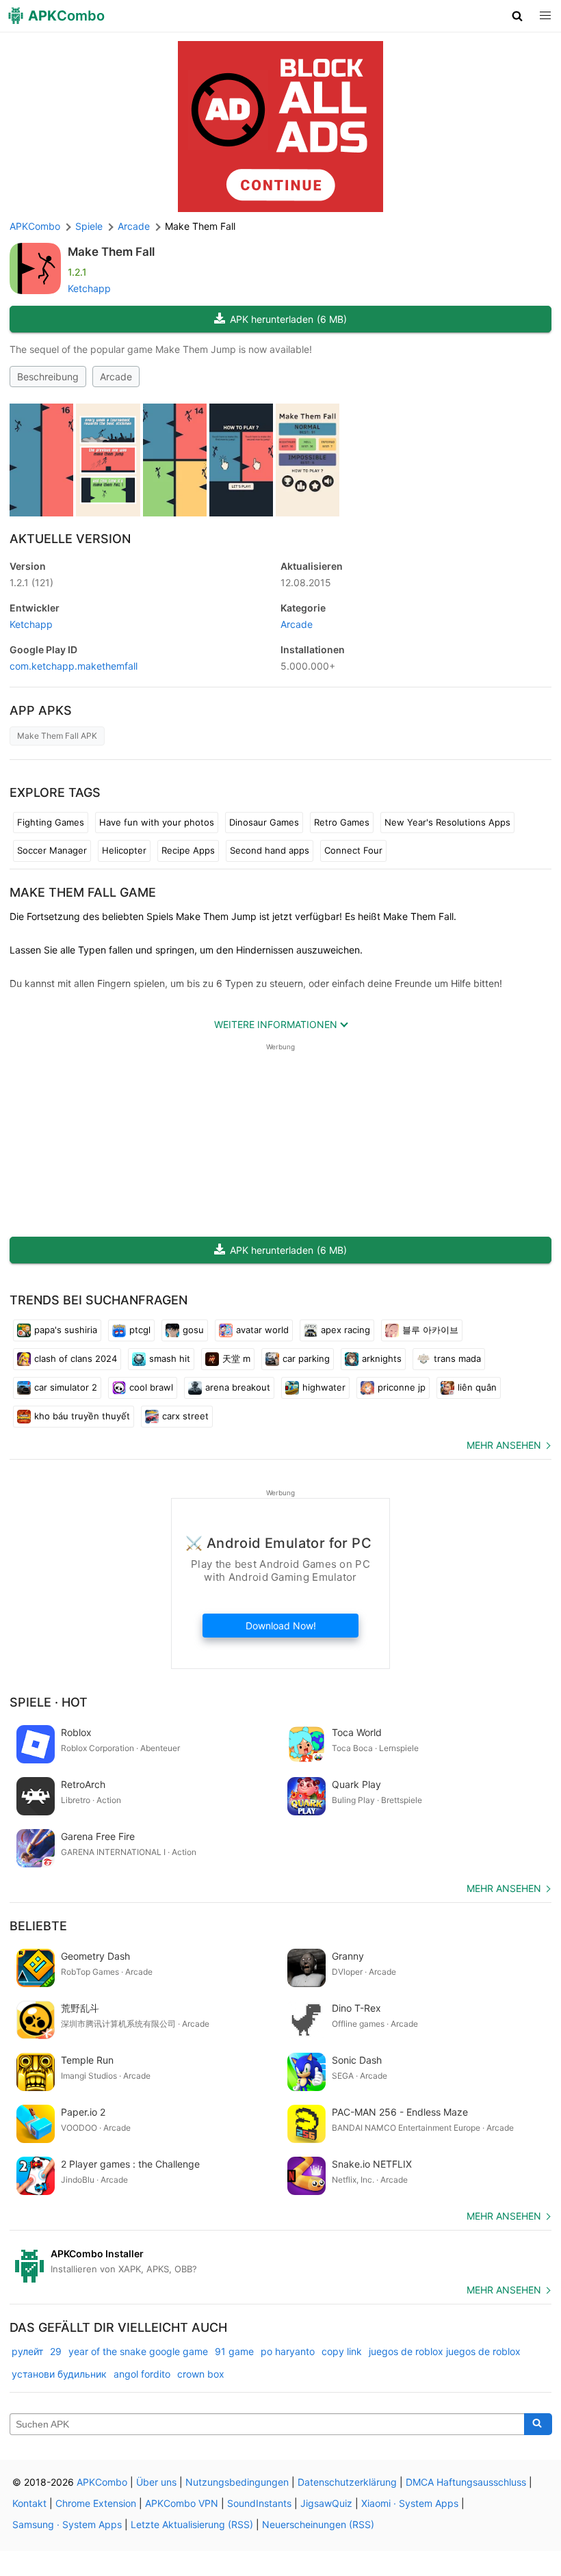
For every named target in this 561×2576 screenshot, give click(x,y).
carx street (185, 1416)
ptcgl (140, 1330)
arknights (382, 1358)
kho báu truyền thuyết (82, 1416)
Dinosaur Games (264, 822)
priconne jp (402, 1387)
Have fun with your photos (157, 822)
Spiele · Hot (49, 1702)
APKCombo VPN (182, 2503)
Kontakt (29, 2503)
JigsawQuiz (326, 2503)
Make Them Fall (111, 252)
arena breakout (238, 1387)
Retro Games (342, 822)
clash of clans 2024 (76, 1358)
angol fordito (142, 2374)
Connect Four (353, 850)
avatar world (262, 1330)
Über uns (156, 2482)
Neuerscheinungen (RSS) (318, 2524)
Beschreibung (48, 377)
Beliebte (38, 1926)
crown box (201, 2374)
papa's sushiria (66, 1330)
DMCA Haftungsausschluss (466, 2482)
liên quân (477, 1387)
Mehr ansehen (504, 1445)
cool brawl (151, 1387)
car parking (306, 1358)
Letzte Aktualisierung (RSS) (192, 2524)
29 (56, 2351)
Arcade (116, 377)
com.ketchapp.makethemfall (74, 666)
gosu (193, 1330)
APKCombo (35, 226)
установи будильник (59, 2374)
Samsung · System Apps (67, 2524)
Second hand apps (270, 850)
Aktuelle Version (70, 539)
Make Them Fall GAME (83, 892)
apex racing (345, 1330)
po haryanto (288, 2351)
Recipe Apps (188, 850)
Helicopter (124, 850)
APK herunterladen (288, 319)
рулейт (27, 2351)
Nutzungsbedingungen (237, 2482)
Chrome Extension (96, 2503)
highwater (324, 1387)
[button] (518, 16)
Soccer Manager (52, 850)
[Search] (538, 2424)
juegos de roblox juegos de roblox (445, 2351)
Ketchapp (89, 288)
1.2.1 (31, 582)
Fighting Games (51, 822)
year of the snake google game (138, 2351)
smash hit (170, 1358)
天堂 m (236, 1358)
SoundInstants (259, 2503)
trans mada (457, 1358)
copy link (342, 2351)
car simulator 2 (66, 1387)
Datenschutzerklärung (347, 2482)
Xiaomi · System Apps (410, 2503)
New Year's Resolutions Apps (447, 822)
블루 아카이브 (430, 1330)
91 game (234, 2351)
